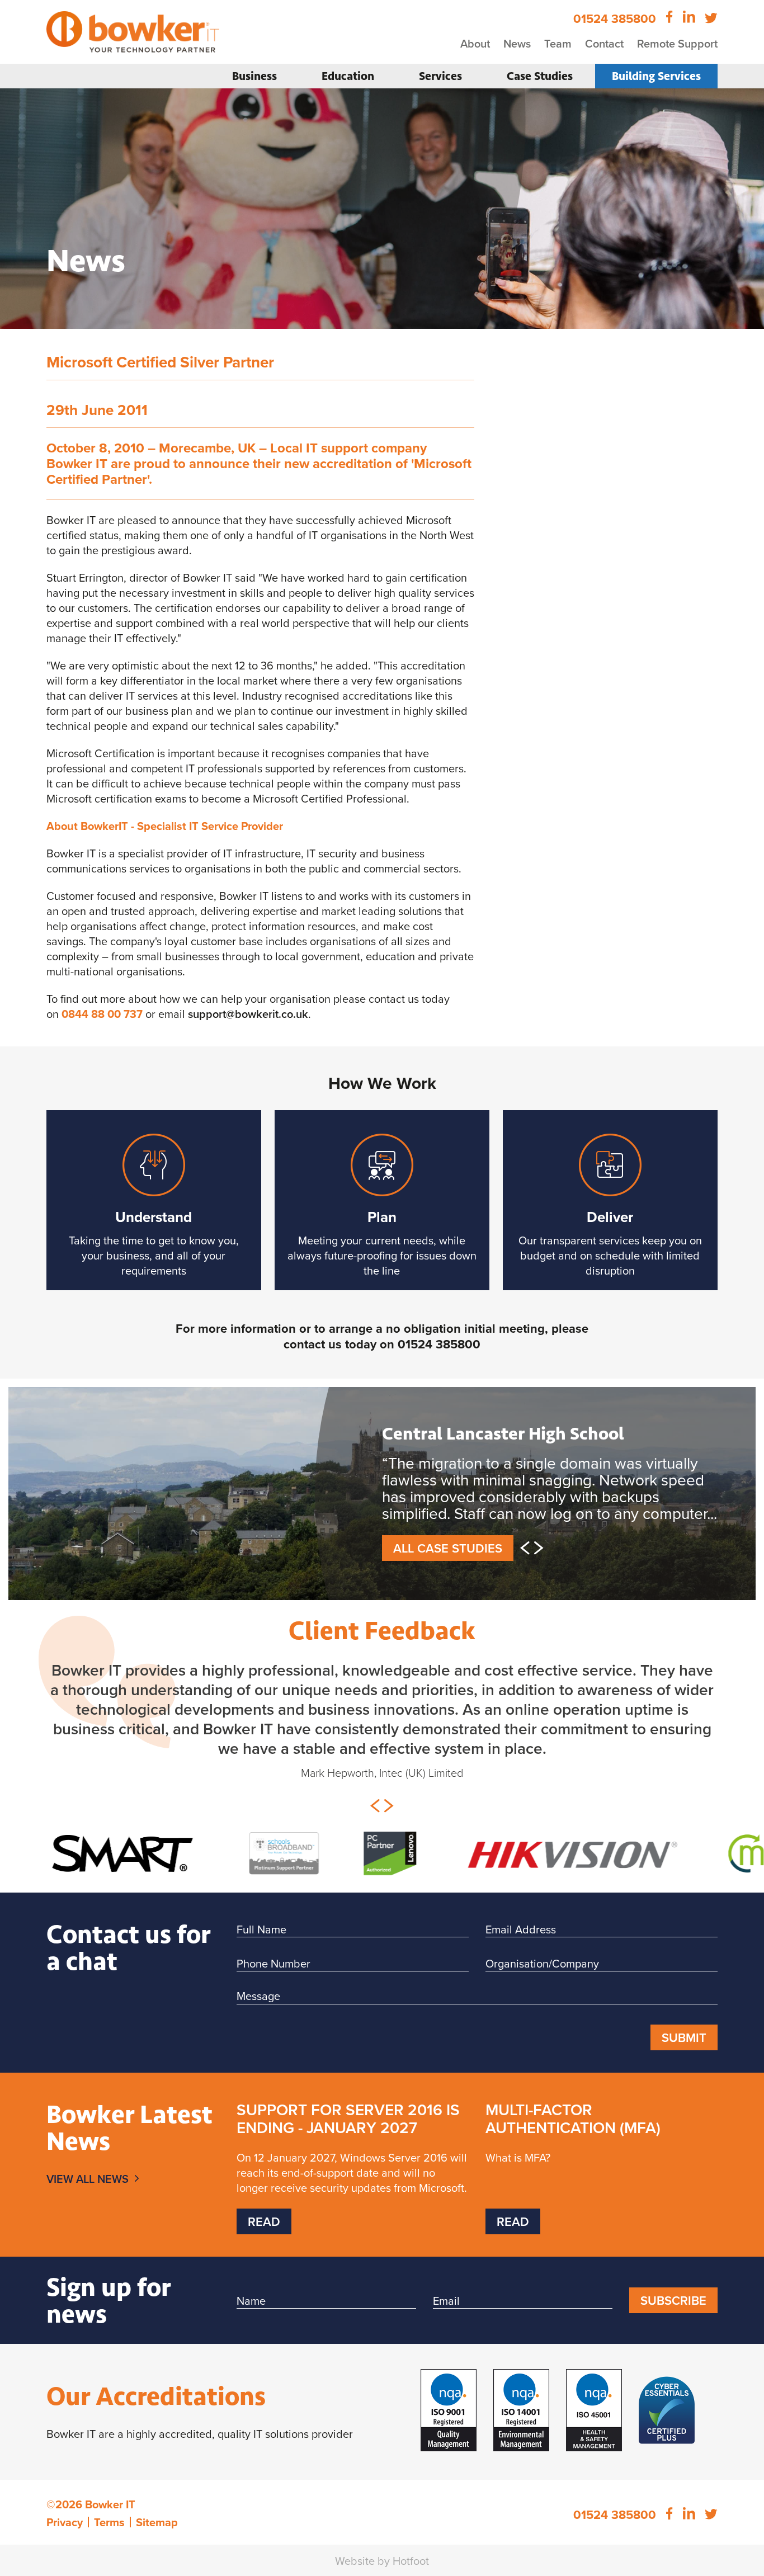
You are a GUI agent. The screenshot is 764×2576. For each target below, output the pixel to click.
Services (440, 76)
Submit (684, 2051)
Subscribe (673, 2314)
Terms (109, 2536)
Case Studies (540, 76)
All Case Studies (448, 1563)
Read (264, 2235)
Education (348, 76)
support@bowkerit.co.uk (248, 1014)
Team (558, 43)
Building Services (656, 76)
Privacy (65, 2536)
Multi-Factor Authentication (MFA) (573, 2132)
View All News (88, 2193)
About (475, 43)
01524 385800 (439, 1344)
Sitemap (157, 2536)
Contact (604, 43)
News (517, 43)
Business (254, 76)
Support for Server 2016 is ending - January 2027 (348, 2132)
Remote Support (677, 43)
